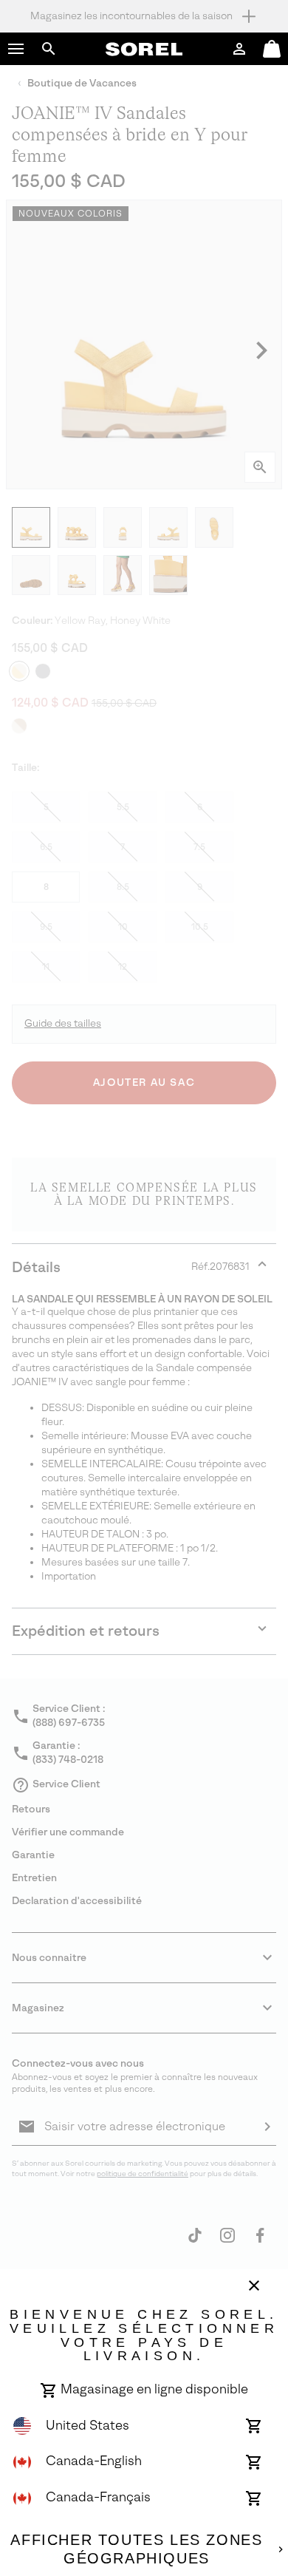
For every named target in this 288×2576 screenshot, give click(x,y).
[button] (16, 49)
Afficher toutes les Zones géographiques (136, 2549)
